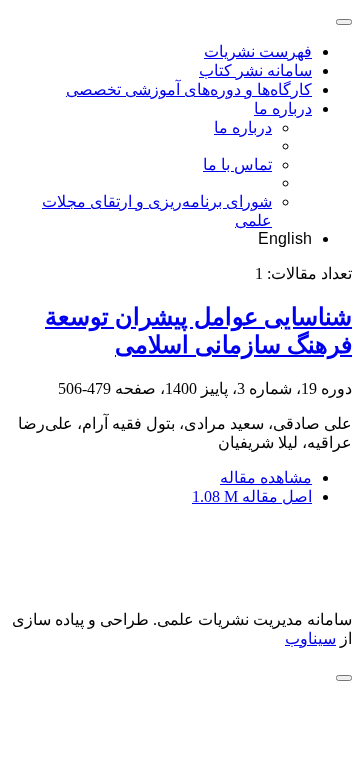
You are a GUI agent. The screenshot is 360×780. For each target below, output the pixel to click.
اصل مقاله (252, 496)
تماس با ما (237, 164)
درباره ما (283, 108)
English (285, 238)
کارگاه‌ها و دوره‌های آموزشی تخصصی (189, 89)
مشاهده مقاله (266, 477)
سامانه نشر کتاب (255, 70)
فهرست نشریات (258, 51)
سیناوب (310, 638)
